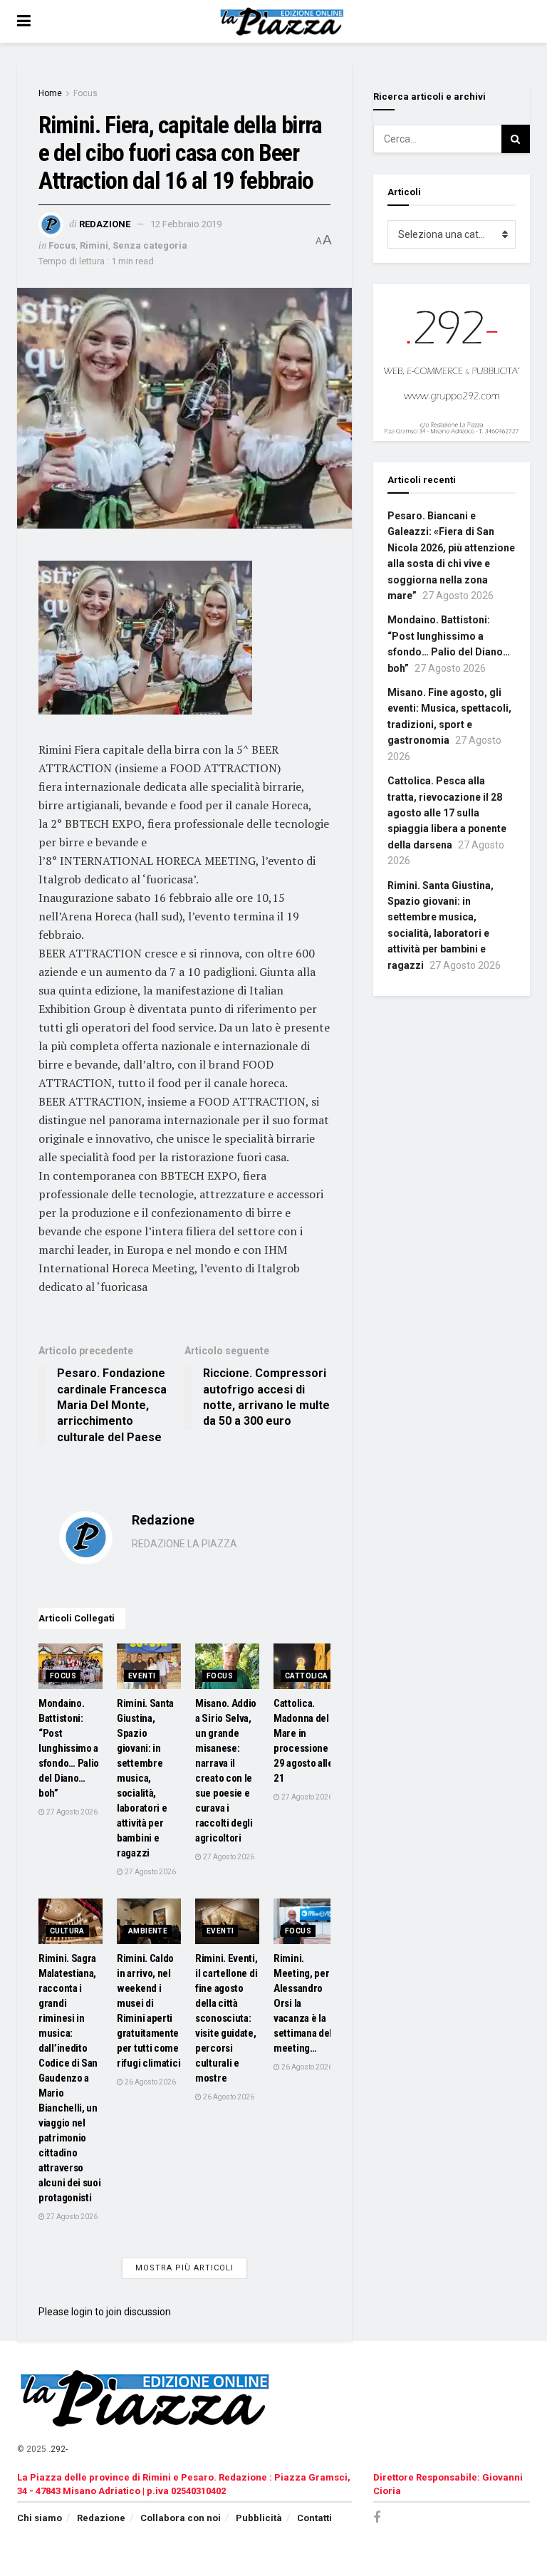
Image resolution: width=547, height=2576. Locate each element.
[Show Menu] (24, 21)
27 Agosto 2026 (71, 1812)
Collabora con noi (181, 2518)
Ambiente (148, 1931)
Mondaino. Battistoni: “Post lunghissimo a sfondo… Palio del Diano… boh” (69, 1748)
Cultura (67, 1931)
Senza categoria (150, 245)
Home (50, 93)
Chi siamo (40, 2518)
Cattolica (307, 1676)
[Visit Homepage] (284, 21)
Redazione (105, 224)
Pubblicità (259, 2518)
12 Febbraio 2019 (186, 224)
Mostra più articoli (184, 2268)
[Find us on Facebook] (377, 2518)
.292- (58, 2449)
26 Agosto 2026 (150, 2082)
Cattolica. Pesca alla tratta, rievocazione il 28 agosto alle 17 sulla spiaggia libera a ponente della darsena (447, 813)
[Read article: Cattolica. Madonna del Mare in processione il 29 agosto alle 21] (306, 1666)
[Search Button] (516, 139)
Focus (85, 93)
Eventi (142, 1676)
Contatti (314, 2518)
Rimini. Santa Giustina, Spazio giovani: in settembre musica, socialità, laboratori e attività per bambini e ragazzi (145, 1778)
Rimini (94, 245)
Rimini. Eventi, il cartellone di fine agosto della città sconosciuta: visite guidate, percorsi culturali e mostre (226, 2018)
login (82, 2312)
